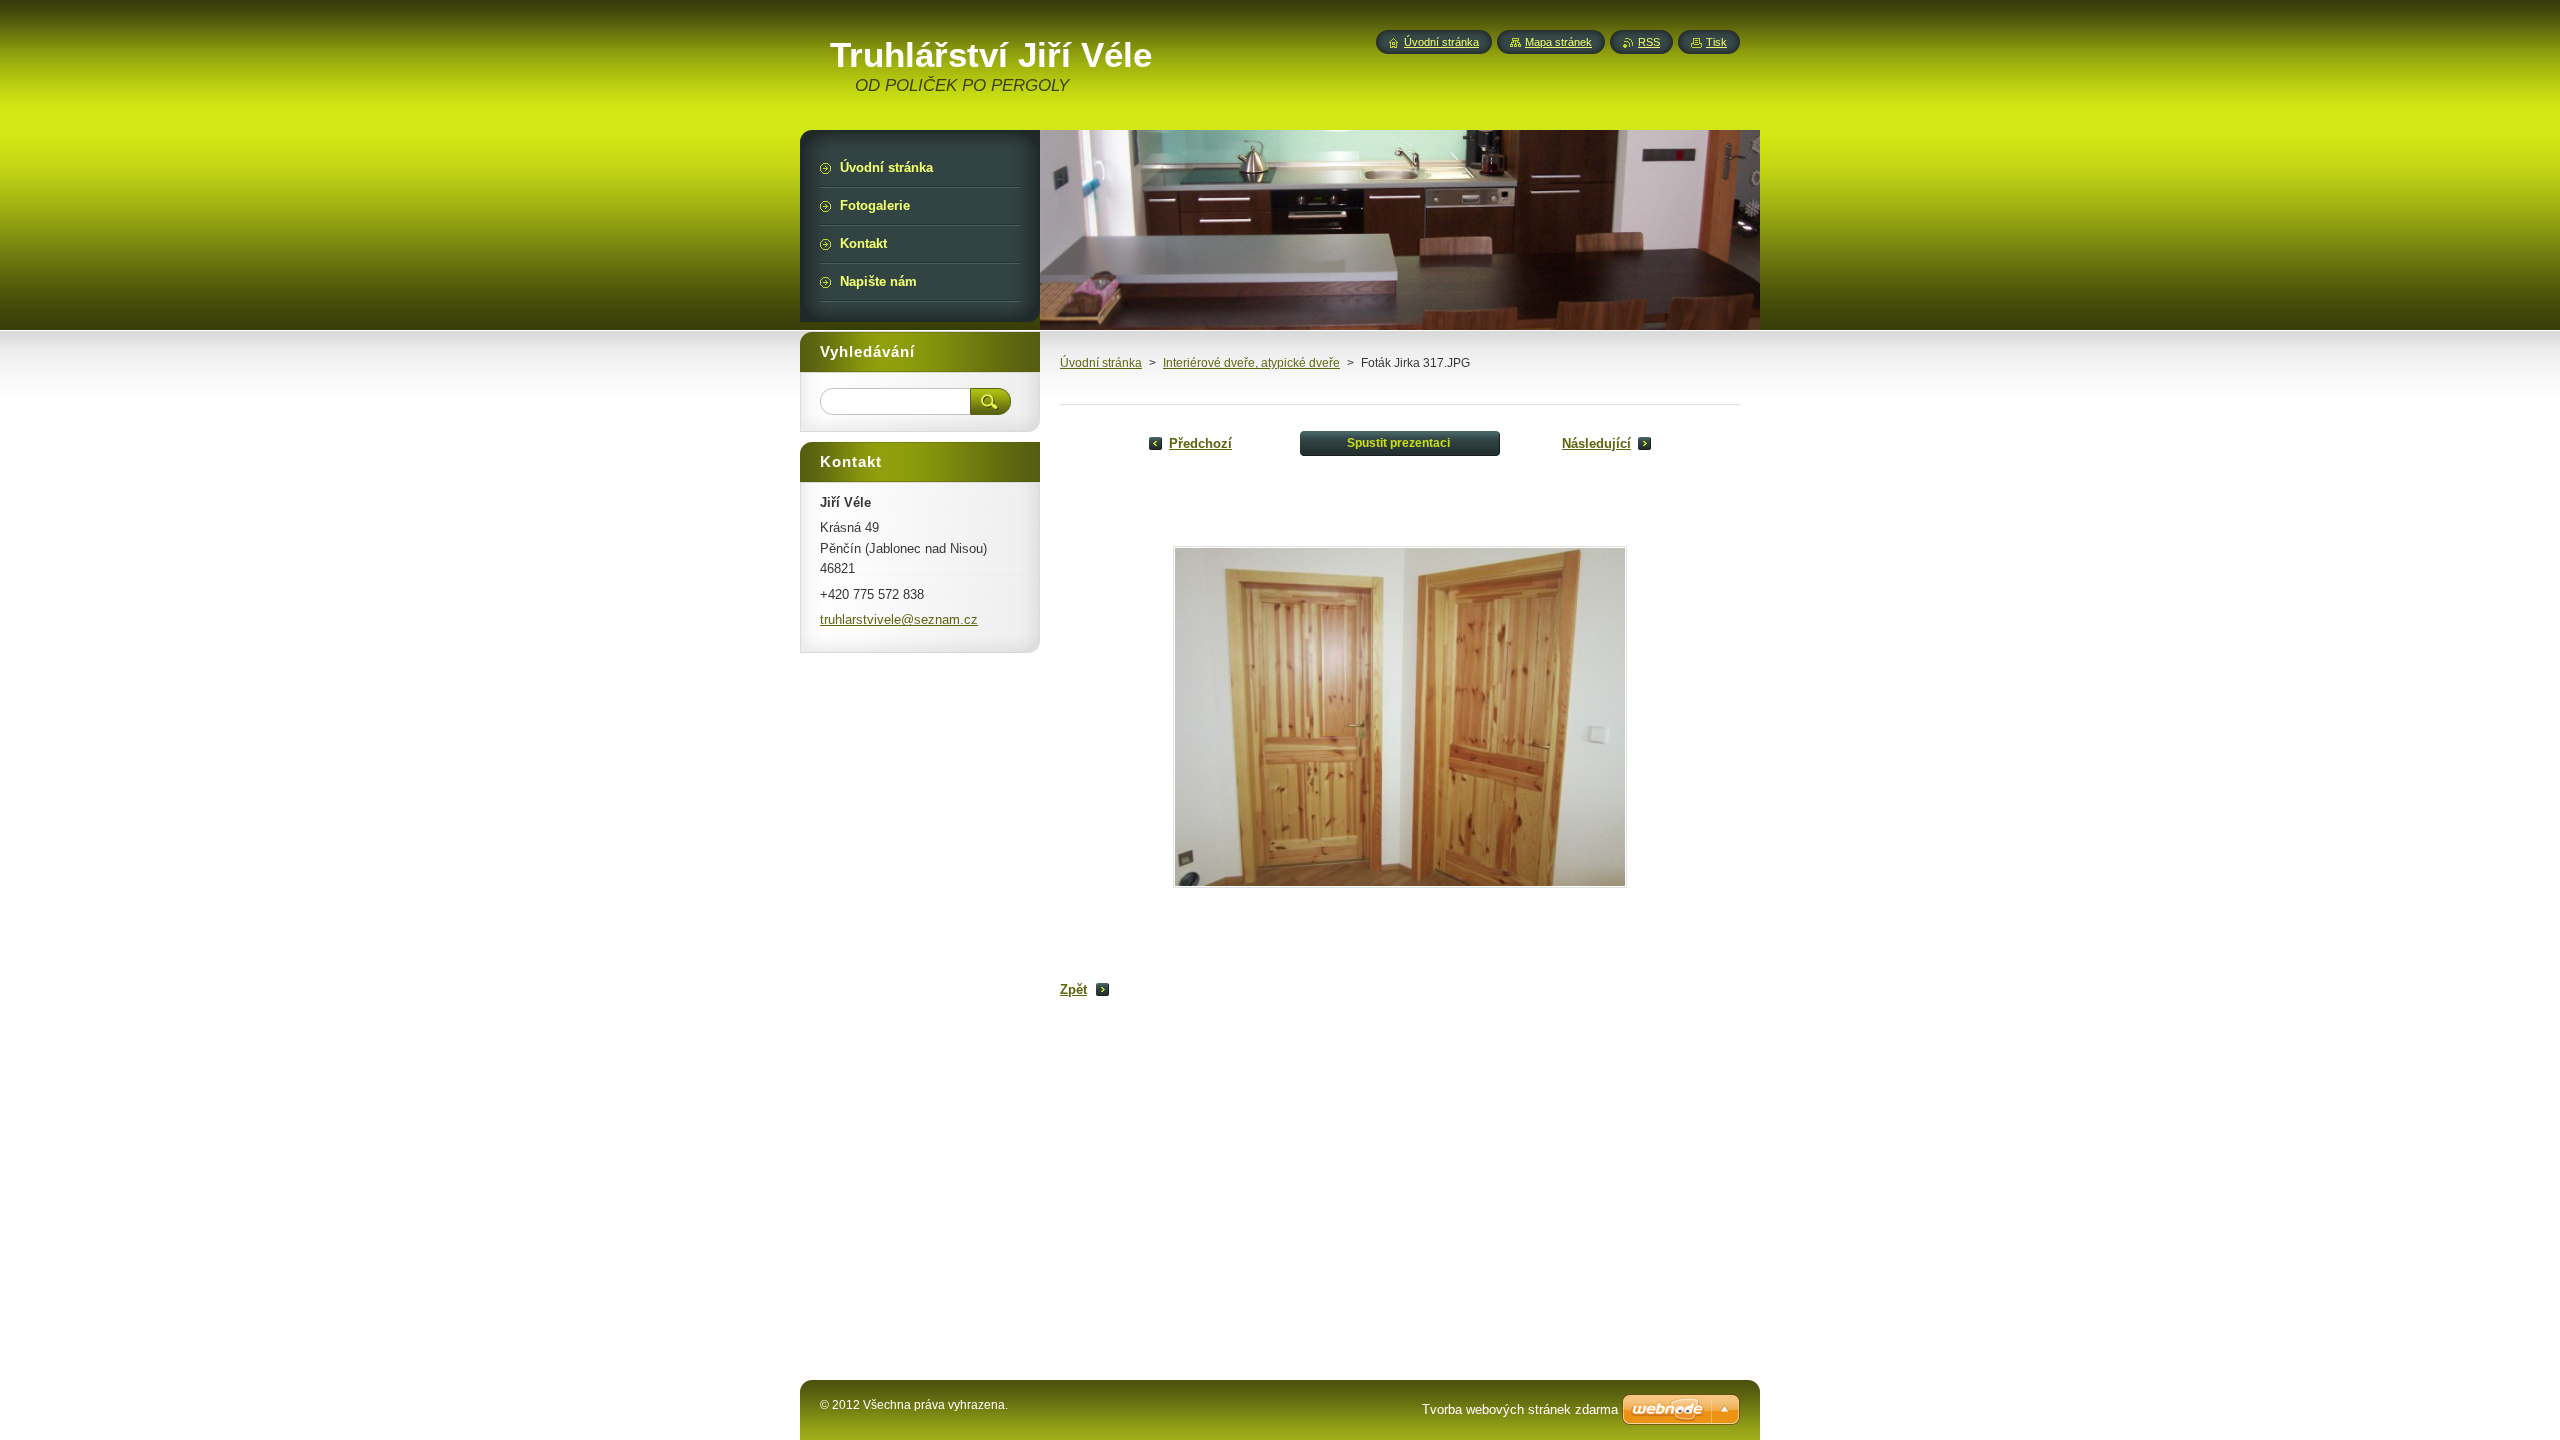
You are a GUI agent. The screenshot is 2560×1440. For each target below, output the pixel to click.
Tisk (1716, 42)
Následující (1596, 443)
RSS (1649, 42)
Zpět (1073, 989)
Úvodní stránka (1101, 363)
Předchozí (1200, 443)
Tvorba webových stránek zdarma (1520, 1409)
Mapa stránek (1558, 42)
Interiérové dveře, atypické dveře (1251, 363)
